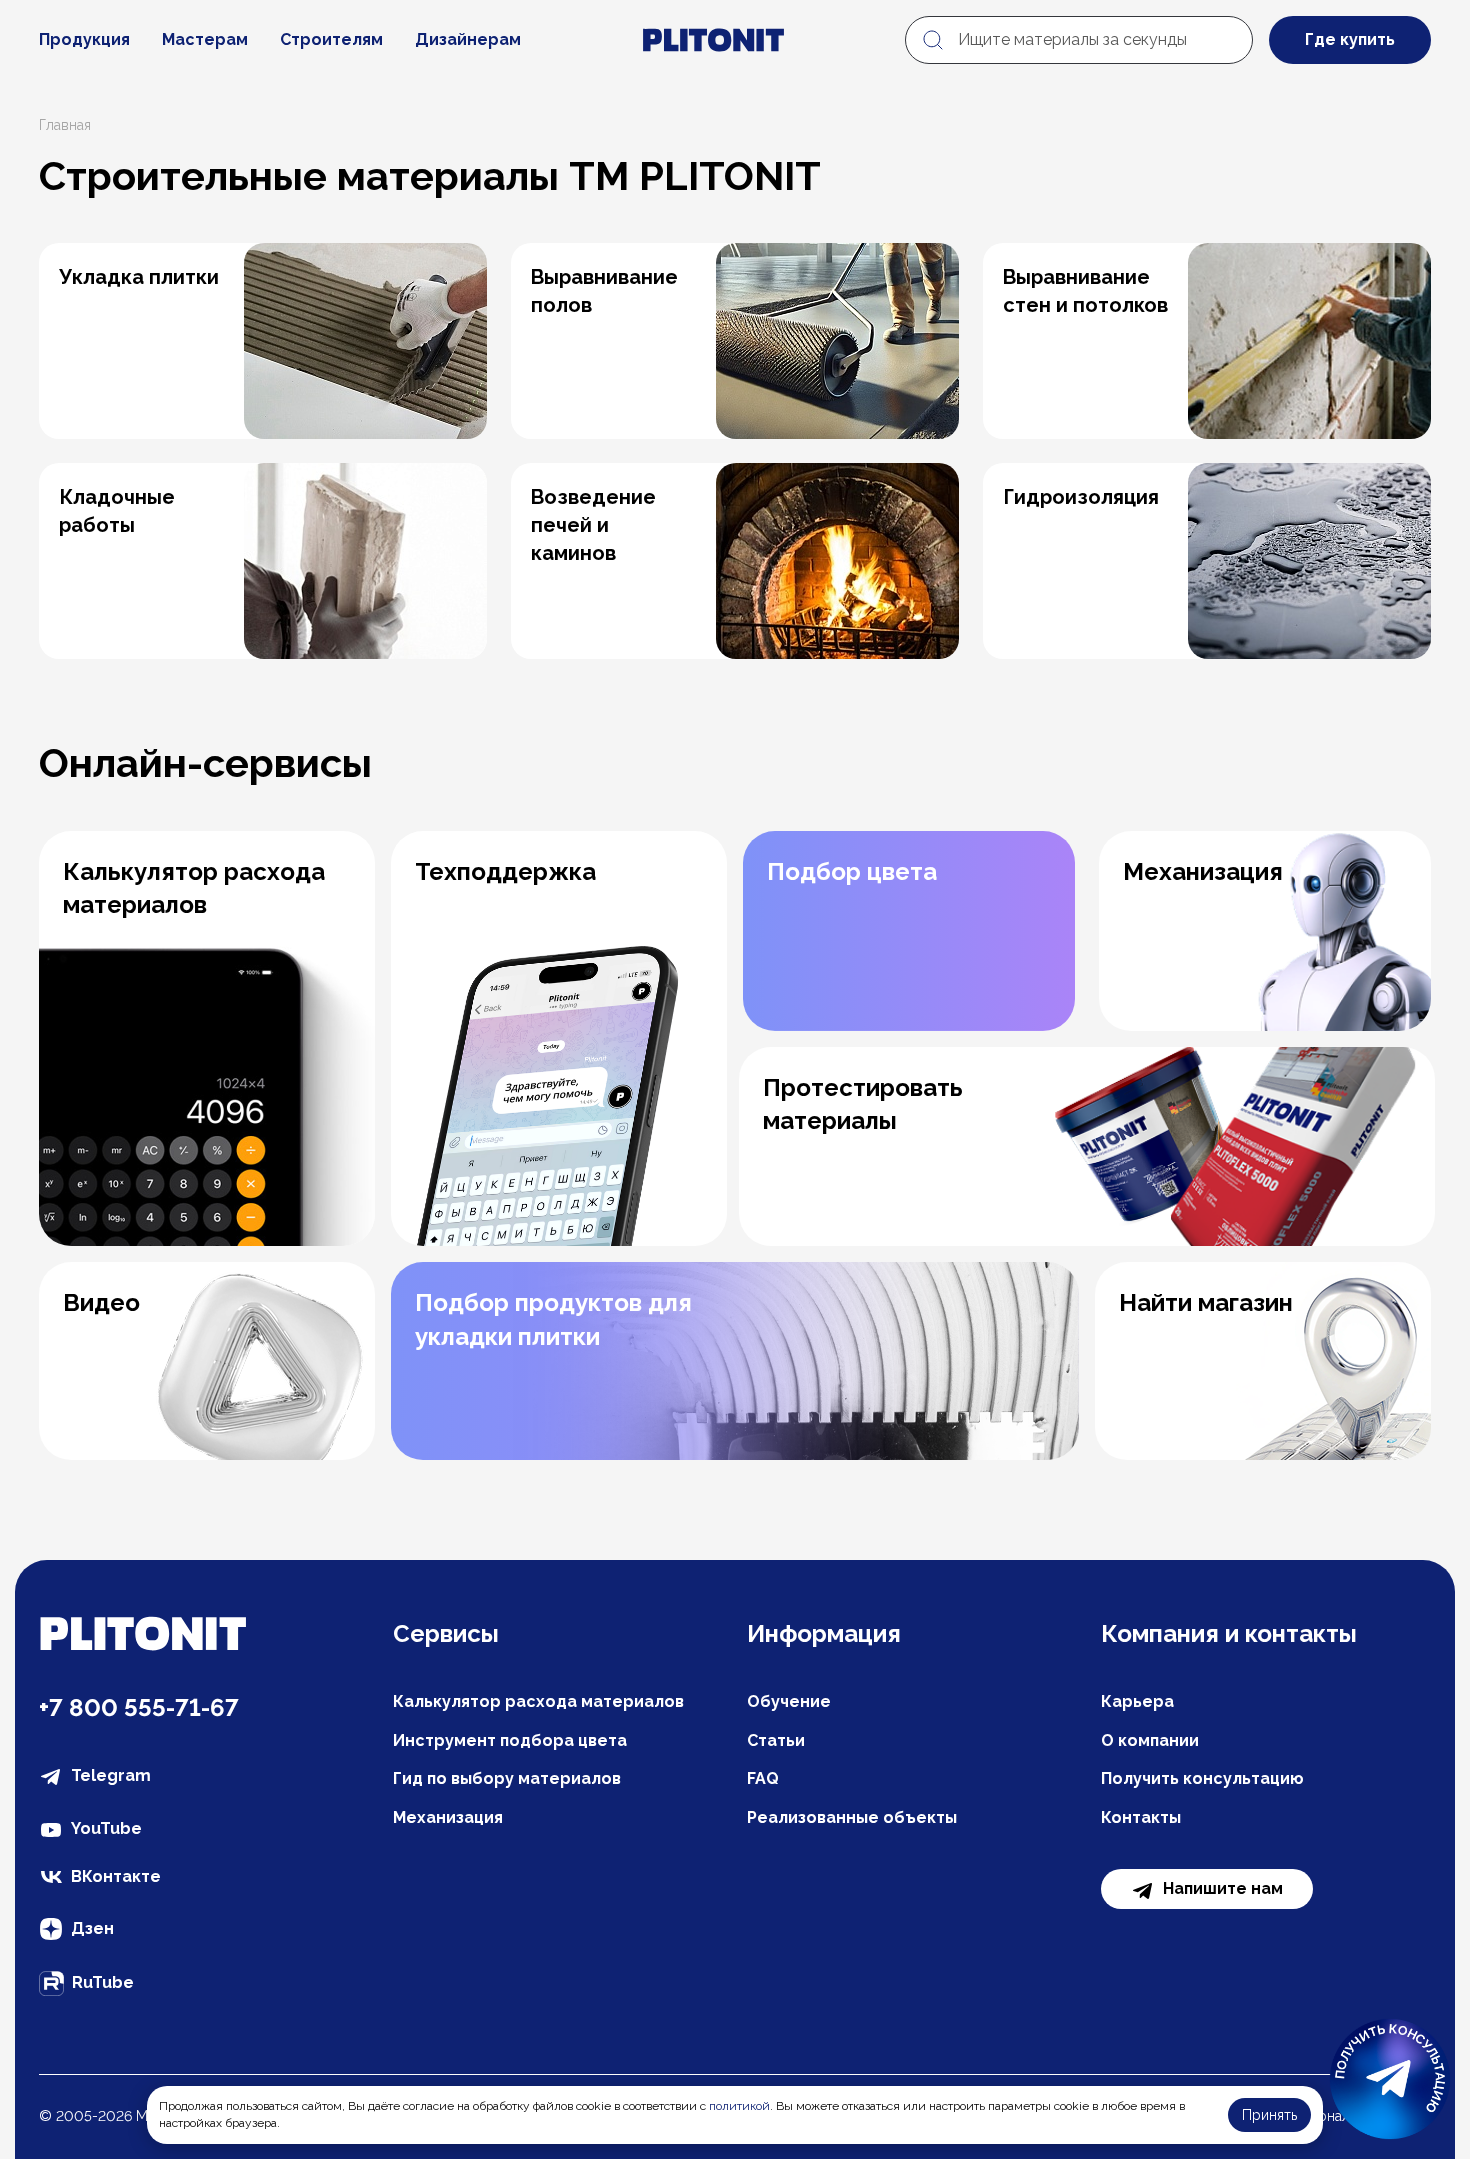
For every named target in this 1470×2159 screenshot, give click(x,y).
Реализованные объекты (852, 1817)
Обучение (789, 1701)
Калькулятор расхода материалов (538, 1701)
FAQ (763, 1778)
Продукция (84, 39)
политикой (739, 2106)
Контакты (1141, 1817)
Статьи (776, 1740)
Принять (1269, 2115)
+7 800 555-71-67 (139, 1707)
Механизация (448, 1817)
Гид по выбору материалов (507, 1778)
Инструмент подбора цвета (510, 1740)
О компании (1150, 1740)
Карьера (1137, 1701)
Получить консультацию (1202, 1778)
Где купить (1350, 39)
